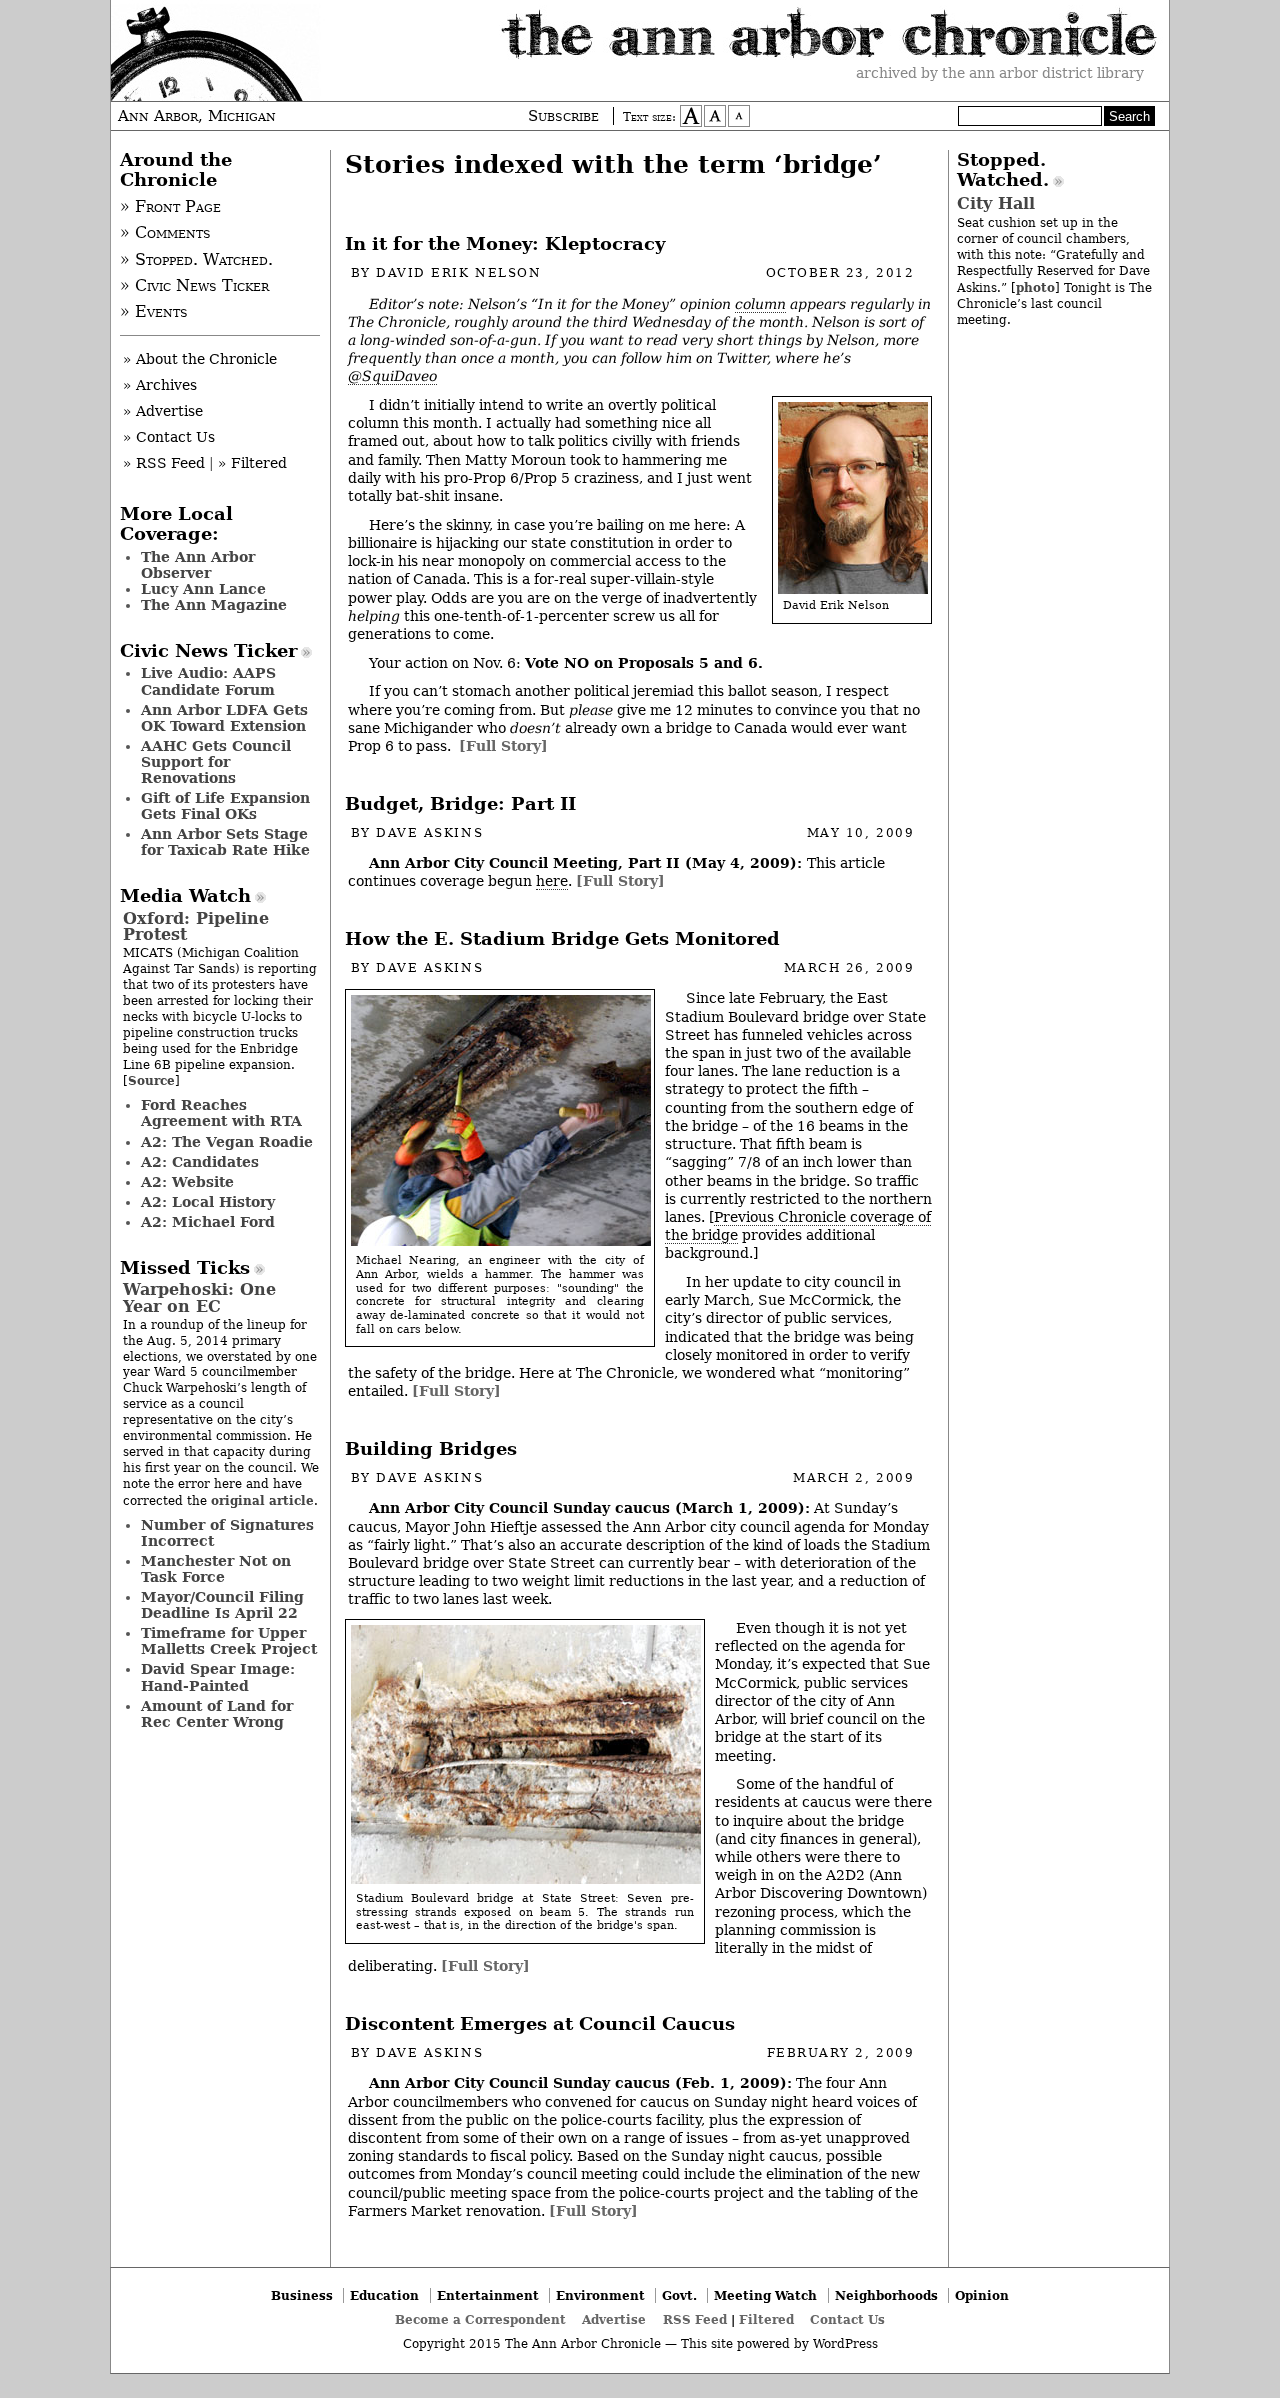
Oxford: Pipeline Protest (196, 926)
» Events (154, 312)
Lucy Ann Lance (203, 589)
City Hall (996, 203)
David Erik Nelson (458, 273)
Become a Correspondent (480, 2319)
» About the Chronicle (200, 359)
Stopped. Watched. (1003, 170)
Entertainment (488, 2295)
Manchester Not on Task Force (216, 1569)
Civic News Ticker (208, 651)
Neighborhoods (886, 2295)
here (552, 881)
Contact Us (847, 2319)
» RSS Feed (164, 463)
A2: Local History (208, 1202)
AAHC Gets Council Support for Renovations (216, 762)
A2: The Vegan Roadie (227, 1142)
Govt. (679, 2295)
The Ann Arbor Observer (198, 565)
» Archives (160, 385)
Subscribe (563, 116)
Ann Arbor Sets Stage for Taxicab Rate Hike (225, 842)
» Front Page (170, 207)
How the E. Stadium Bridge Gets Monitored (562, 939)
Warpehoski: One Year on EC (199, 1297)
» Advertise (163, 411)
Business (302, 2295)
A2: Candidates (200, 1162)
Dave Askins (429, 833)
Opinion (982, 2295)
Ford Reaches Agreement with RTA (221, 1113)
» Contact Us (169, 437)
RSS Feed (695, 2319)
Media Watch (185, 896)
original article (262, 1500)
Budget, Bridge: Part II (460, 804)
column (760, 304)
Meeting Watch (765, 2295)
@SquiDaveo (392, 376)
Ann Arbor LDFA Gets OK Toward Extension (224, 718)
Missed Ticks (185, 1268)
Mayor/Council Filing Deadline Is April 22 (222, 1605)
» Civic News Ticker (194, 286)
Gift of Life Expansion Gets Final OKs (225, 806)
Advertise (614, 2319)
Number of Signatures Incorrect (227, 1533)
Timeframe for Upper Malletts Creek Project (229, 1641)
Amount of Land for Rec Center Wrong (217, 1714)
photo (1035, 287)
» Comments (165, 233)
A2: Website (187, 1182)
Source (151, 1080)
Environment (600, 2295)
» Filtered (252, 463)
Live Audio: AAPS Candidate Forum (208, 681)
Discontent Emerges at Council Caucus (540, 2024)
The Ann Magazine (214, 605)
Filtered (766, 2319)
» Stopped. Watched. (196, 260)
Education (384, 2295)
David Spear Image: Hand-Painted (218, 1677)
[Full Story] (503, 746)
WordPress (845, 2344)
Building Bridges (431, 1449)
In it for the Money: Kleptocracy (505, 244)
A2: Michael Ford (208, 1222)
